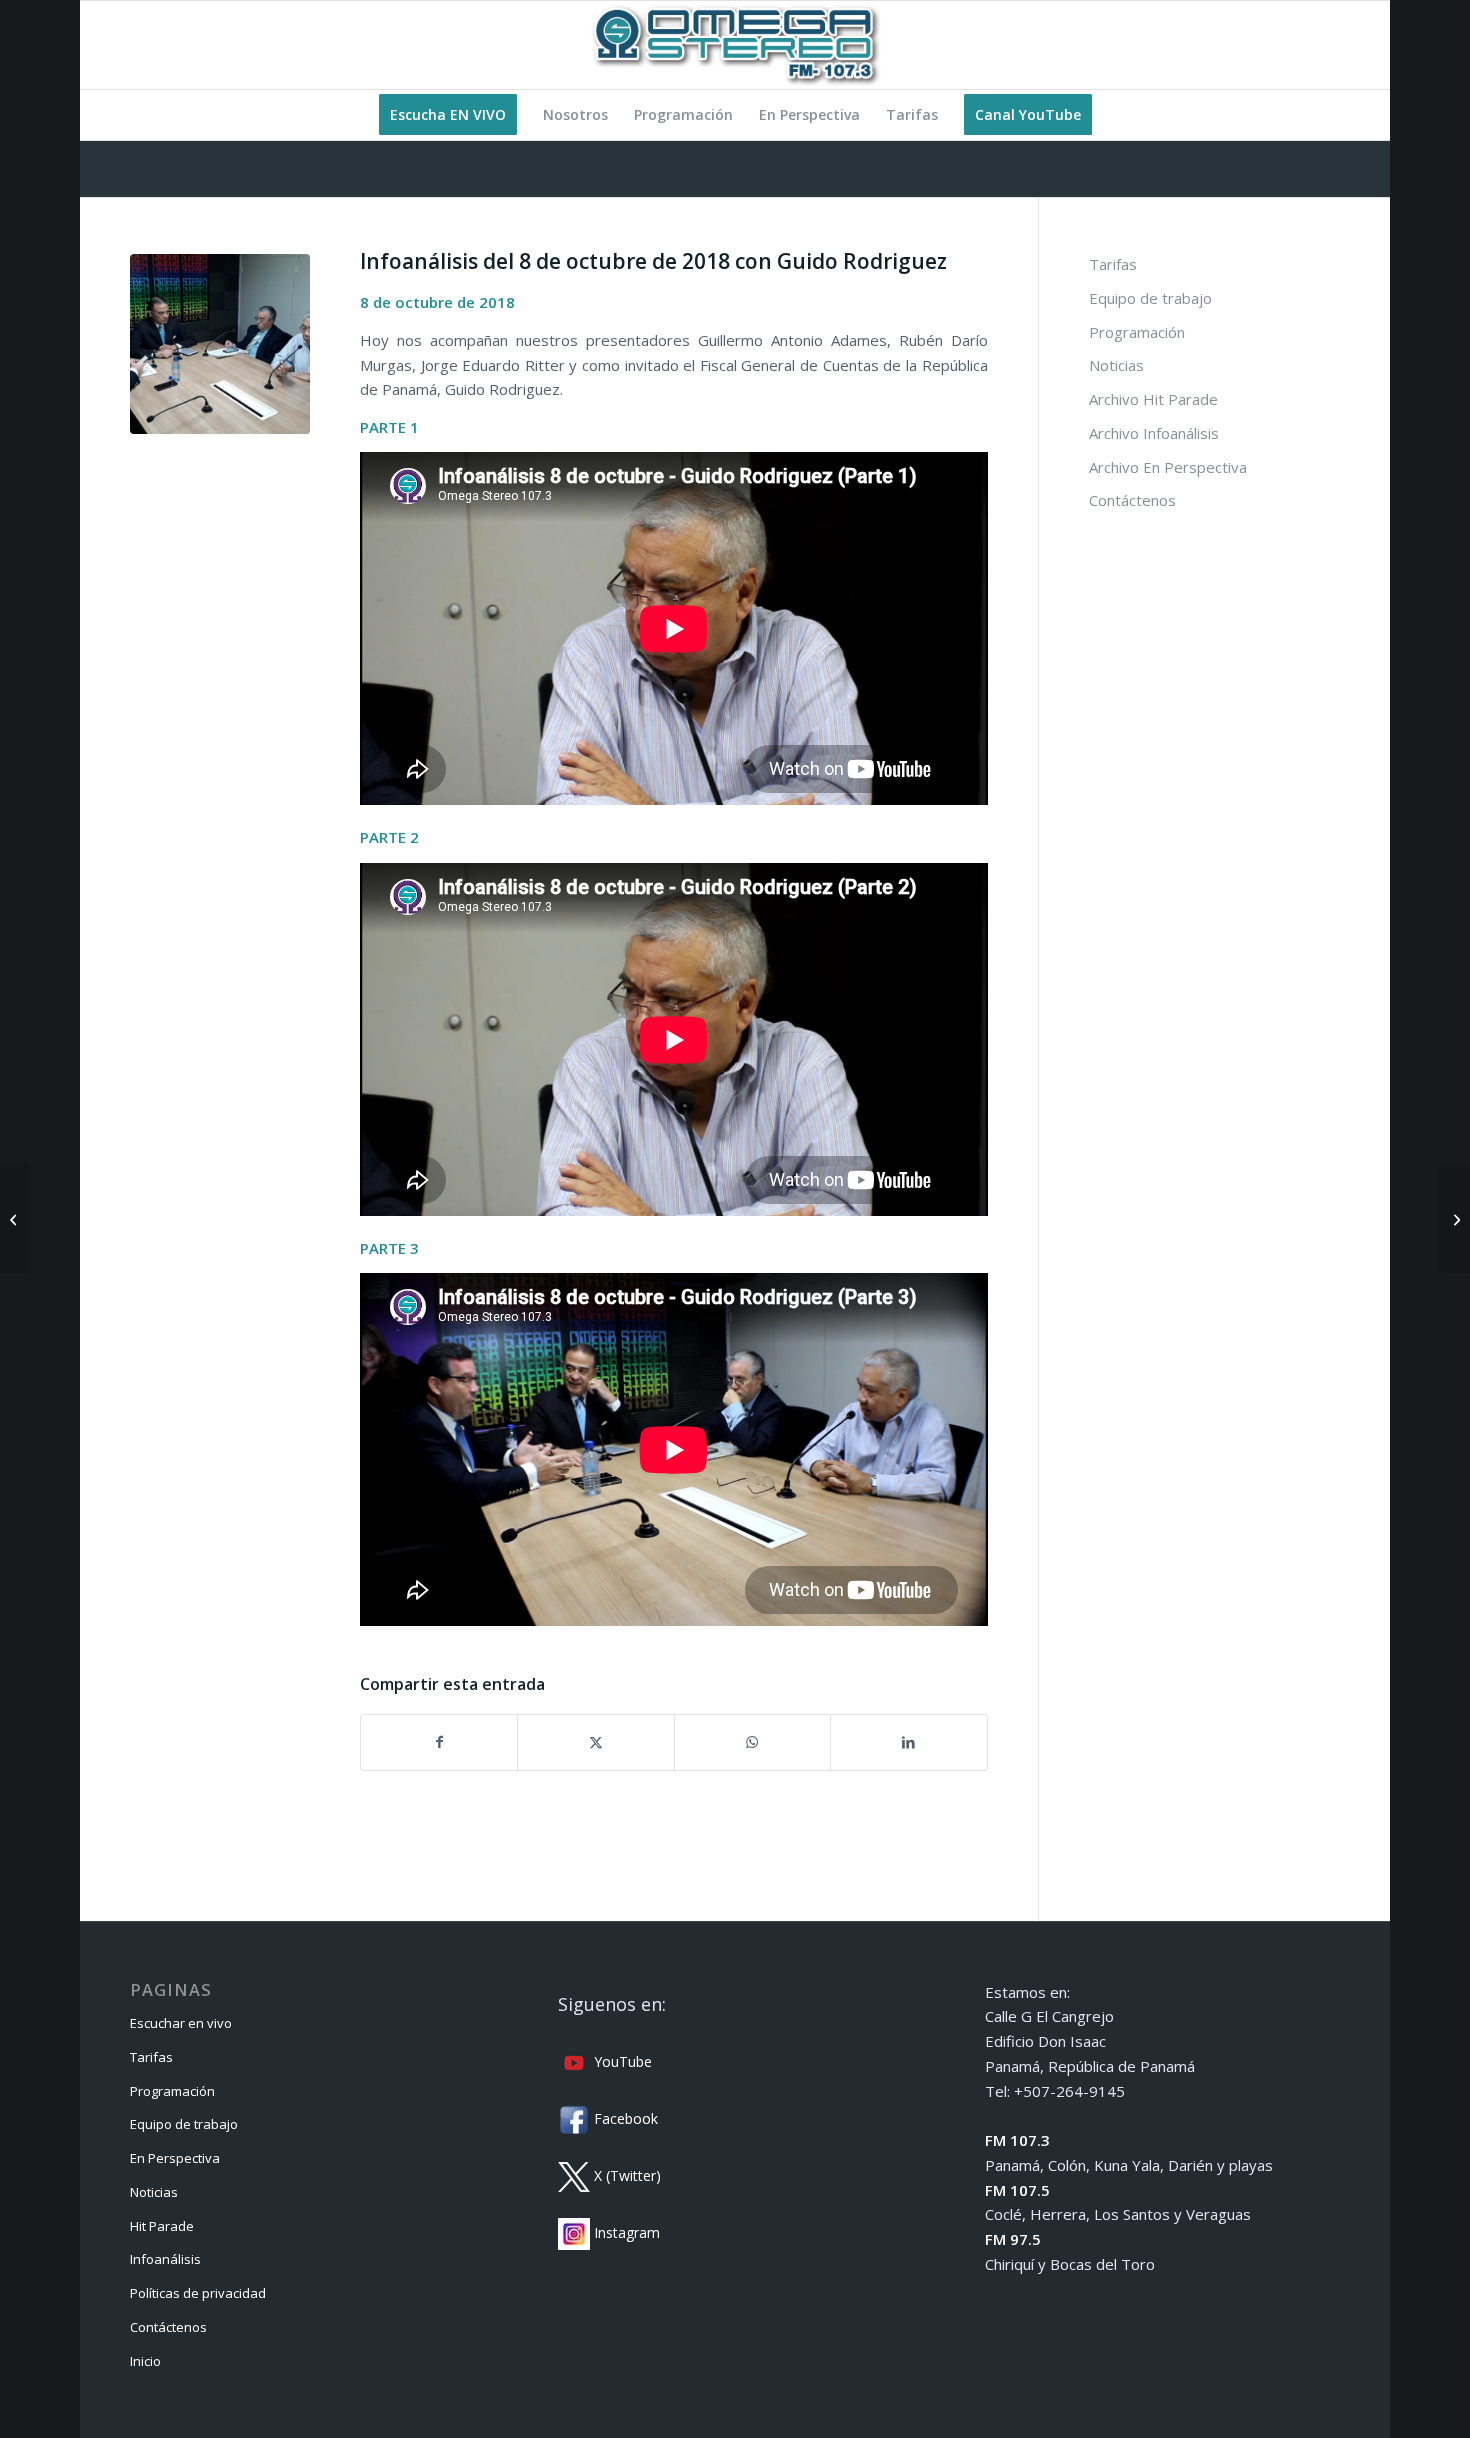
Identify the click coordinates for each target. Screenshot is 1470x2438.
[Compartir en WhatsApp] (752, 1742)
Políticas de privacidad (198, 2293)
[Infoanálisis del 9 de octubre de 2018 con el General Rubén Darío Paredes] (1454, 1219)
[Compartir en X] (595, 1742)
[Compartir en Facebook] (439, 1742)
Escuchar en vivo (181, 2023)
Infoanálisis (165, 2259)
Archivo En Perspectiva (1168, 467)
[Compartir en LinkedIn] (908, 1742)
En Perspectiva (175, 2158)
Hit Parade (162, 2226)
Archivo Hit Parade (1153, 399)
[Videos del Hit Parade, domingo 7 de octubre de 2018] (15, 1219)
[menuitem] (448, 115)
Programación (1137, 332)
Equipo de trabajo (1150, 298)
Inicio (145, 2361)
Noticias (1116, 365)
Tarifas (1113, 264)
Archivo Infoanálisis (1154, 433)
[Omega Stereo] (735, 45)
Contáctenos (1132, 500)
